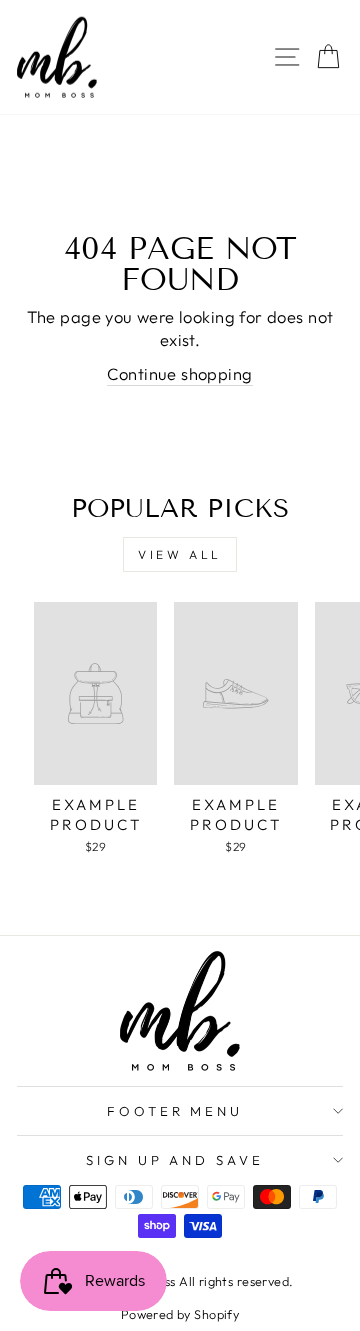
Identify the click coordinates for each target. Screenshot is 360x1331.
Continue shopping (179, 373)
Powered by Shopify (180, 1314)
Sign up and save (175, 1160)
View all (180, 554)
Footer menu (175, 1111)
